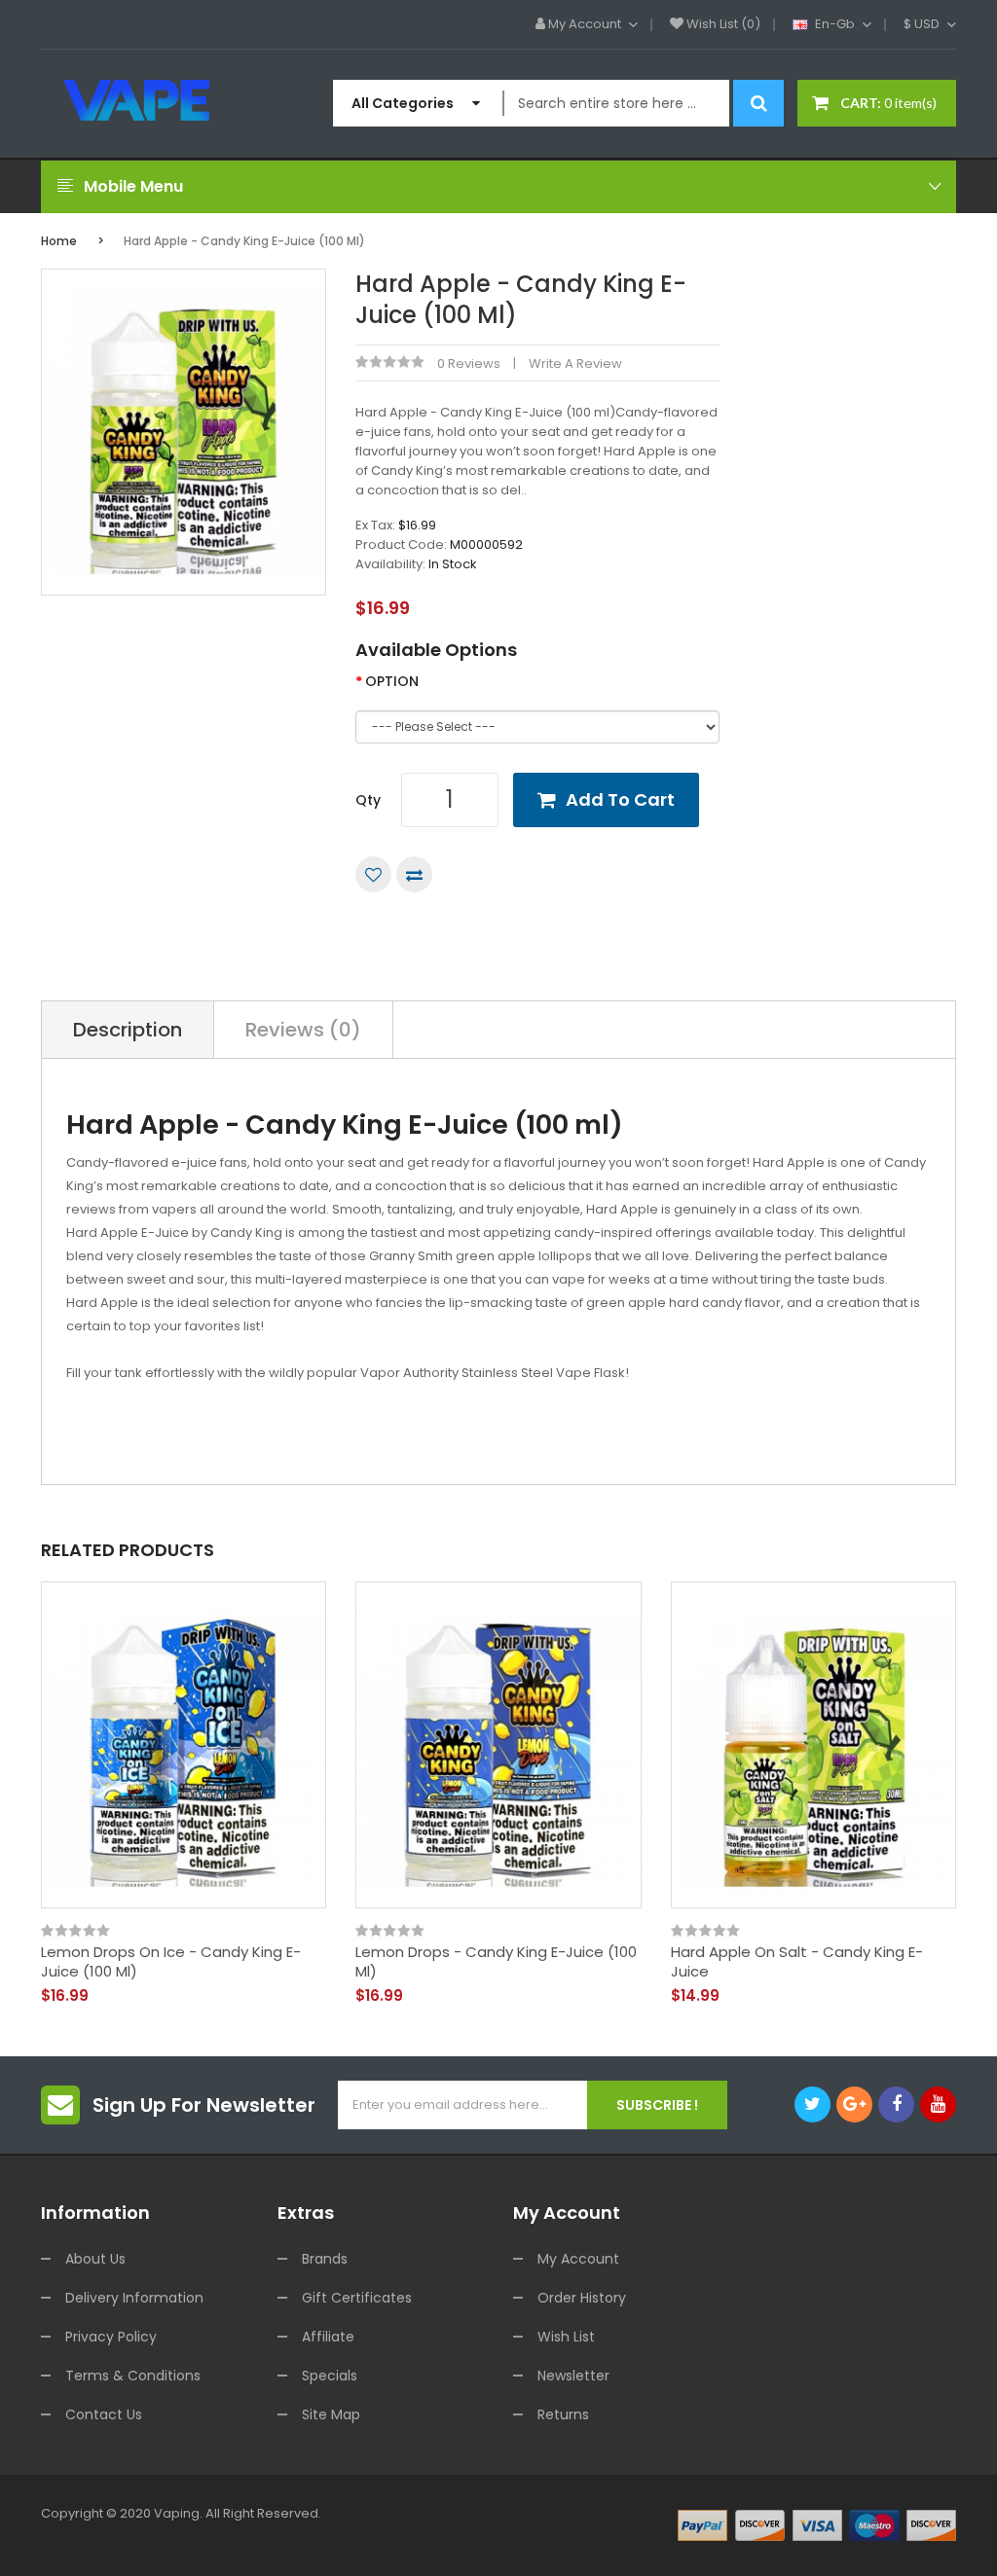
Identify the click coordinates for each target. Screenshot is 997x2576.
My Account (578, 2259)
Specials (330, 2376)
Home (59, 241)
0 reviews (469, 363)
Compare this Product (414, 874)
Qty (368, 800)
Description (128, 1030)
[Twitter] (812, 2104)
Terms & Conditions (133, 2376)
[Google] (854, 2104)
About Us (95, 2259)
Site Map (331, 2414)
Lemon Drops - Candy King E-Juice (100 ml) (496, 1961)
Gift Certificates (357, 2298)
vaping (177, 2513)
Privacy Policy (111, 2337)
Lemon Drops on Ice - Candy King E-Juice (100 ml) (171, 1961)
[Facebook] (896, 2104)
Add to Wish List (373, 874)
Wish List (566, 2337)
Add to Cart (620, 799)
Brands (325, 2259)
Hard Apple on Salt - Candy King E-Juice (797, 1961)
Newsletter (573, 2376)
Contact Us (104, 2414)
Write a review (575, 363)
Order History (582, 2298)
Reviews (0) (303, 1030)
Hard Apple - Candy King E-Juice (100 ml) (244, 241)
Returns (563, 2414)
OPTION (392, 681)
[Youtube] (938, 2104)
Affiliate (328, 2337)
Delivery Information (134, 2298)
